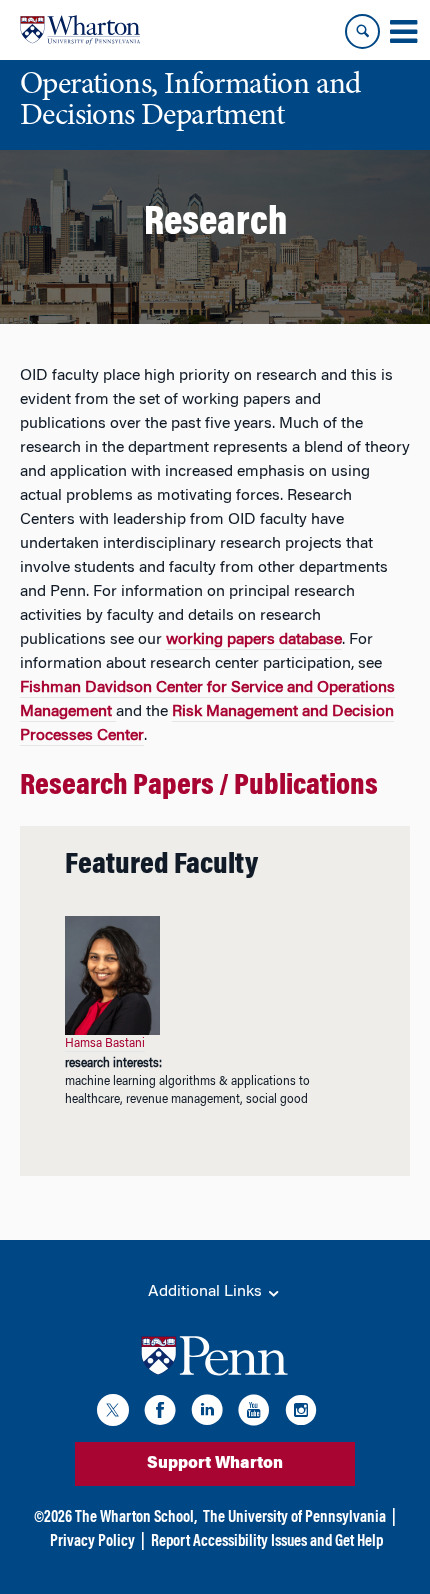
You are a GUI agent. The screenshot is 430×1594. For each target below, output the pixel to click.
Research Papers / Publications (199, 787)
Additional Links (207, 1292)
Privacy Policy (92, 1542)
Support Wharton (215, 1464)
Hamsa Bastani (105, 1044)
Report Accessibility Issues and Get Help (267, 1542)
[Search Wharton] (362, 31)
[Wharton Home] (80, 30)
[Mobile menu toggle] (403, 32)
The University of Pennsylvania (294, 1518)
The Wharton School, (136, 1518)
